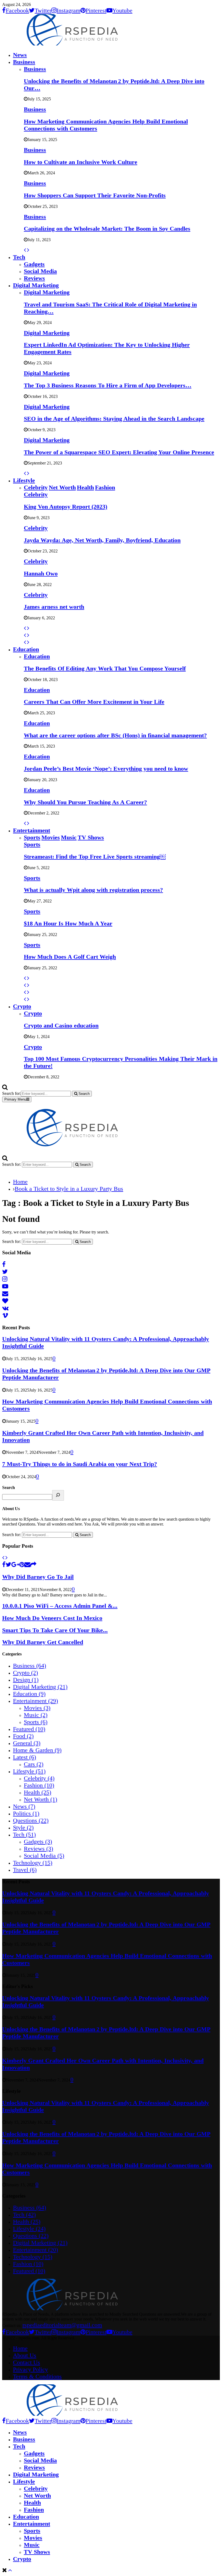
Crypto (22, 1006)
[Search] (58, 1495)
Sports (32, 844)
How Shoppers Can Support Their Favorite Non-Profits (95, 195)
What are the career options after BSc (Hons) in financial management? (115, 735)
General (27, 1743)
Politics (26, 1813)
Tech (19, 257)
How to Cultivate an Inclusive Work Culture (81, 162)
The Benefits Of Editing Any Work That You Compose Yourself (105, 668)
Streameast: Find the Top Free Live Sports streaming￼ (95, 857)
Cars (34, 1764)
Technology (33, 1863)
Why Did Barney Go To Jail (38, 1577)
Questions (31, 1820)
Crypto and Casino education (61, 1025)
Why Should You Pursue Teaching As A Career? (85, 802)
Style (23, 1827)
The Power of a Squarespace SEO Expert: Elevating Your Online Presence (119, 452)
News (20, 55)
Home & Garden (37, 1750)
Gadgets (34, 264)
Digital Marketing (36, 285)
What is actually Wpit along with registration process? (93, 890)
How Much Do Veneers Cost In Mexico (52, 1618)
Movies (37, 1708)
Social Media (40, 271)
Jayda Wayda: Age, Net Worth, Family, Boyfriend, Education (102, 540)
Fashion (39, 1785)
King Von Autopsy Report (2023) (66, 507)
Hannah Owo (41, 573)
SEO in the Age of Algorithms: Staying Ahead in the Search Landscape (114, 419)
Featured (29, 1729)
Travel (25, 1870)
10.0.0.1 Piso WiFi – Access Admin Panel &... (60, 1606)
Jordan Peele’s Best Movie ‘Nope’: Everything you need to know (106, 769)
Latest (25, 1757)
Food (23, 1736)
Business (24, 62)
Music (36, 1715)
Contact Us (27, 2362)
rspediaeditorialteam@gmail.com (62, 2325)
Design (26, 1680)
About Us (25, 2355)
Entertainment (32, 830)
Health (37, 1792)
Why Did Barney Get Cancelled (43, 1642)
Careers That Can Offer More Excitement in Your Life (94, 702)
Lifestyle (24, 480)
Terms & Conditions (37, 2376)
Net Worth (40, 1799)
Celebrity (36, 494)
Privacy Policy (30, 2369)
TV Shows (37, 2552)
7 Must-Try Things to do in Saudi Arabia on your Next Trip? (80, 1464)
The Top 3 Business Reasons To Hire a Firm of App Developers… (108, 385)
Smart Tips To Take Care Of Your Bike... (55, 1630)
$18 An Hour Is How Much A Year (68, 923)
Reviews (34, 278)
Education (26, 649)
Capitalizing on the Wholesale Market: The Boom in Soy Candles (107, 229)
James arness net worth (54, 607)
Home (20, 2348)
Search (9, 1487)
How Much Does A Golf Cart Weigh (70, 957)
